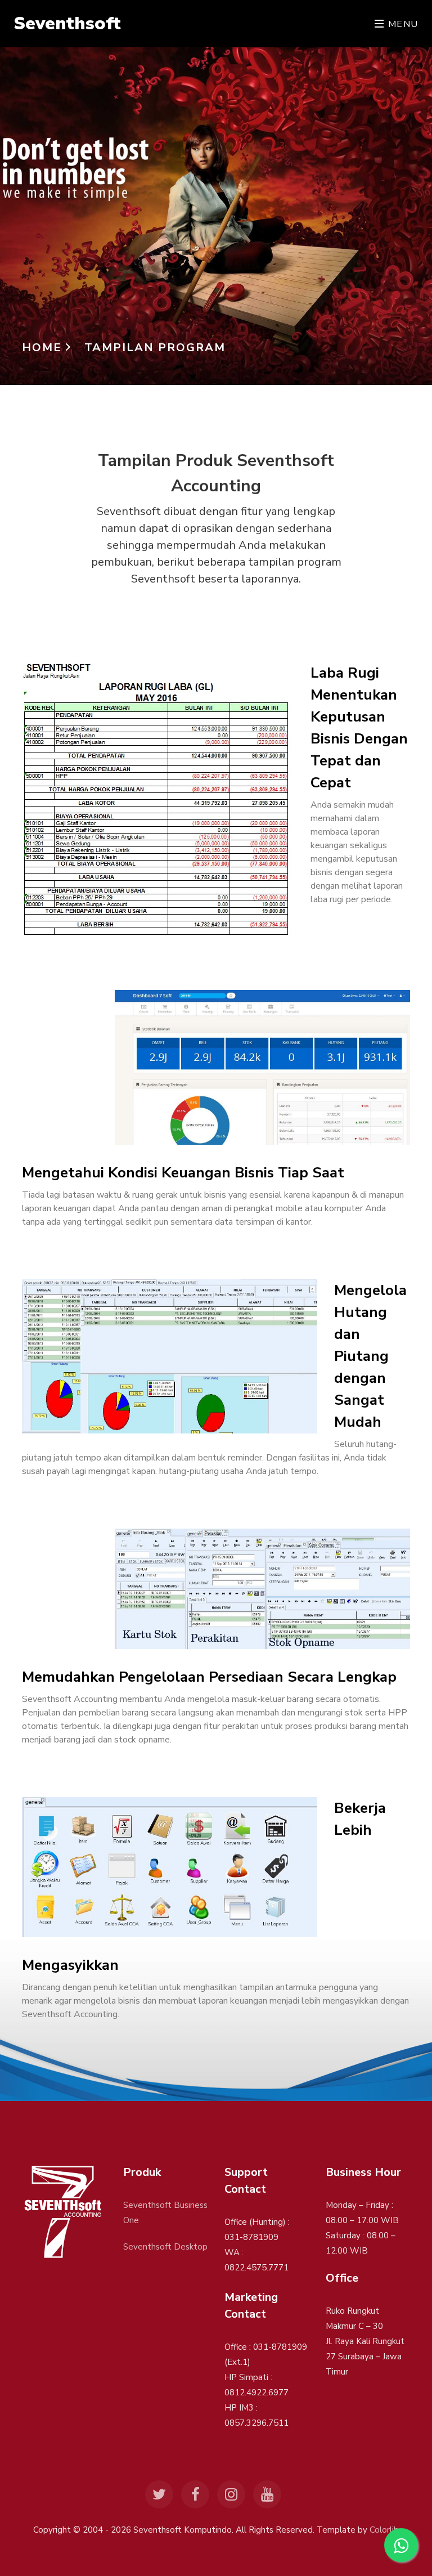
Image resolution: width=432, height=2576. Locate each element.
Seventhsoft (67, 23)
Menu (402, 24)
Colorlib (384, 2530)
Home (44, 348)
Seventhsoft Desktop (165, 2247)
